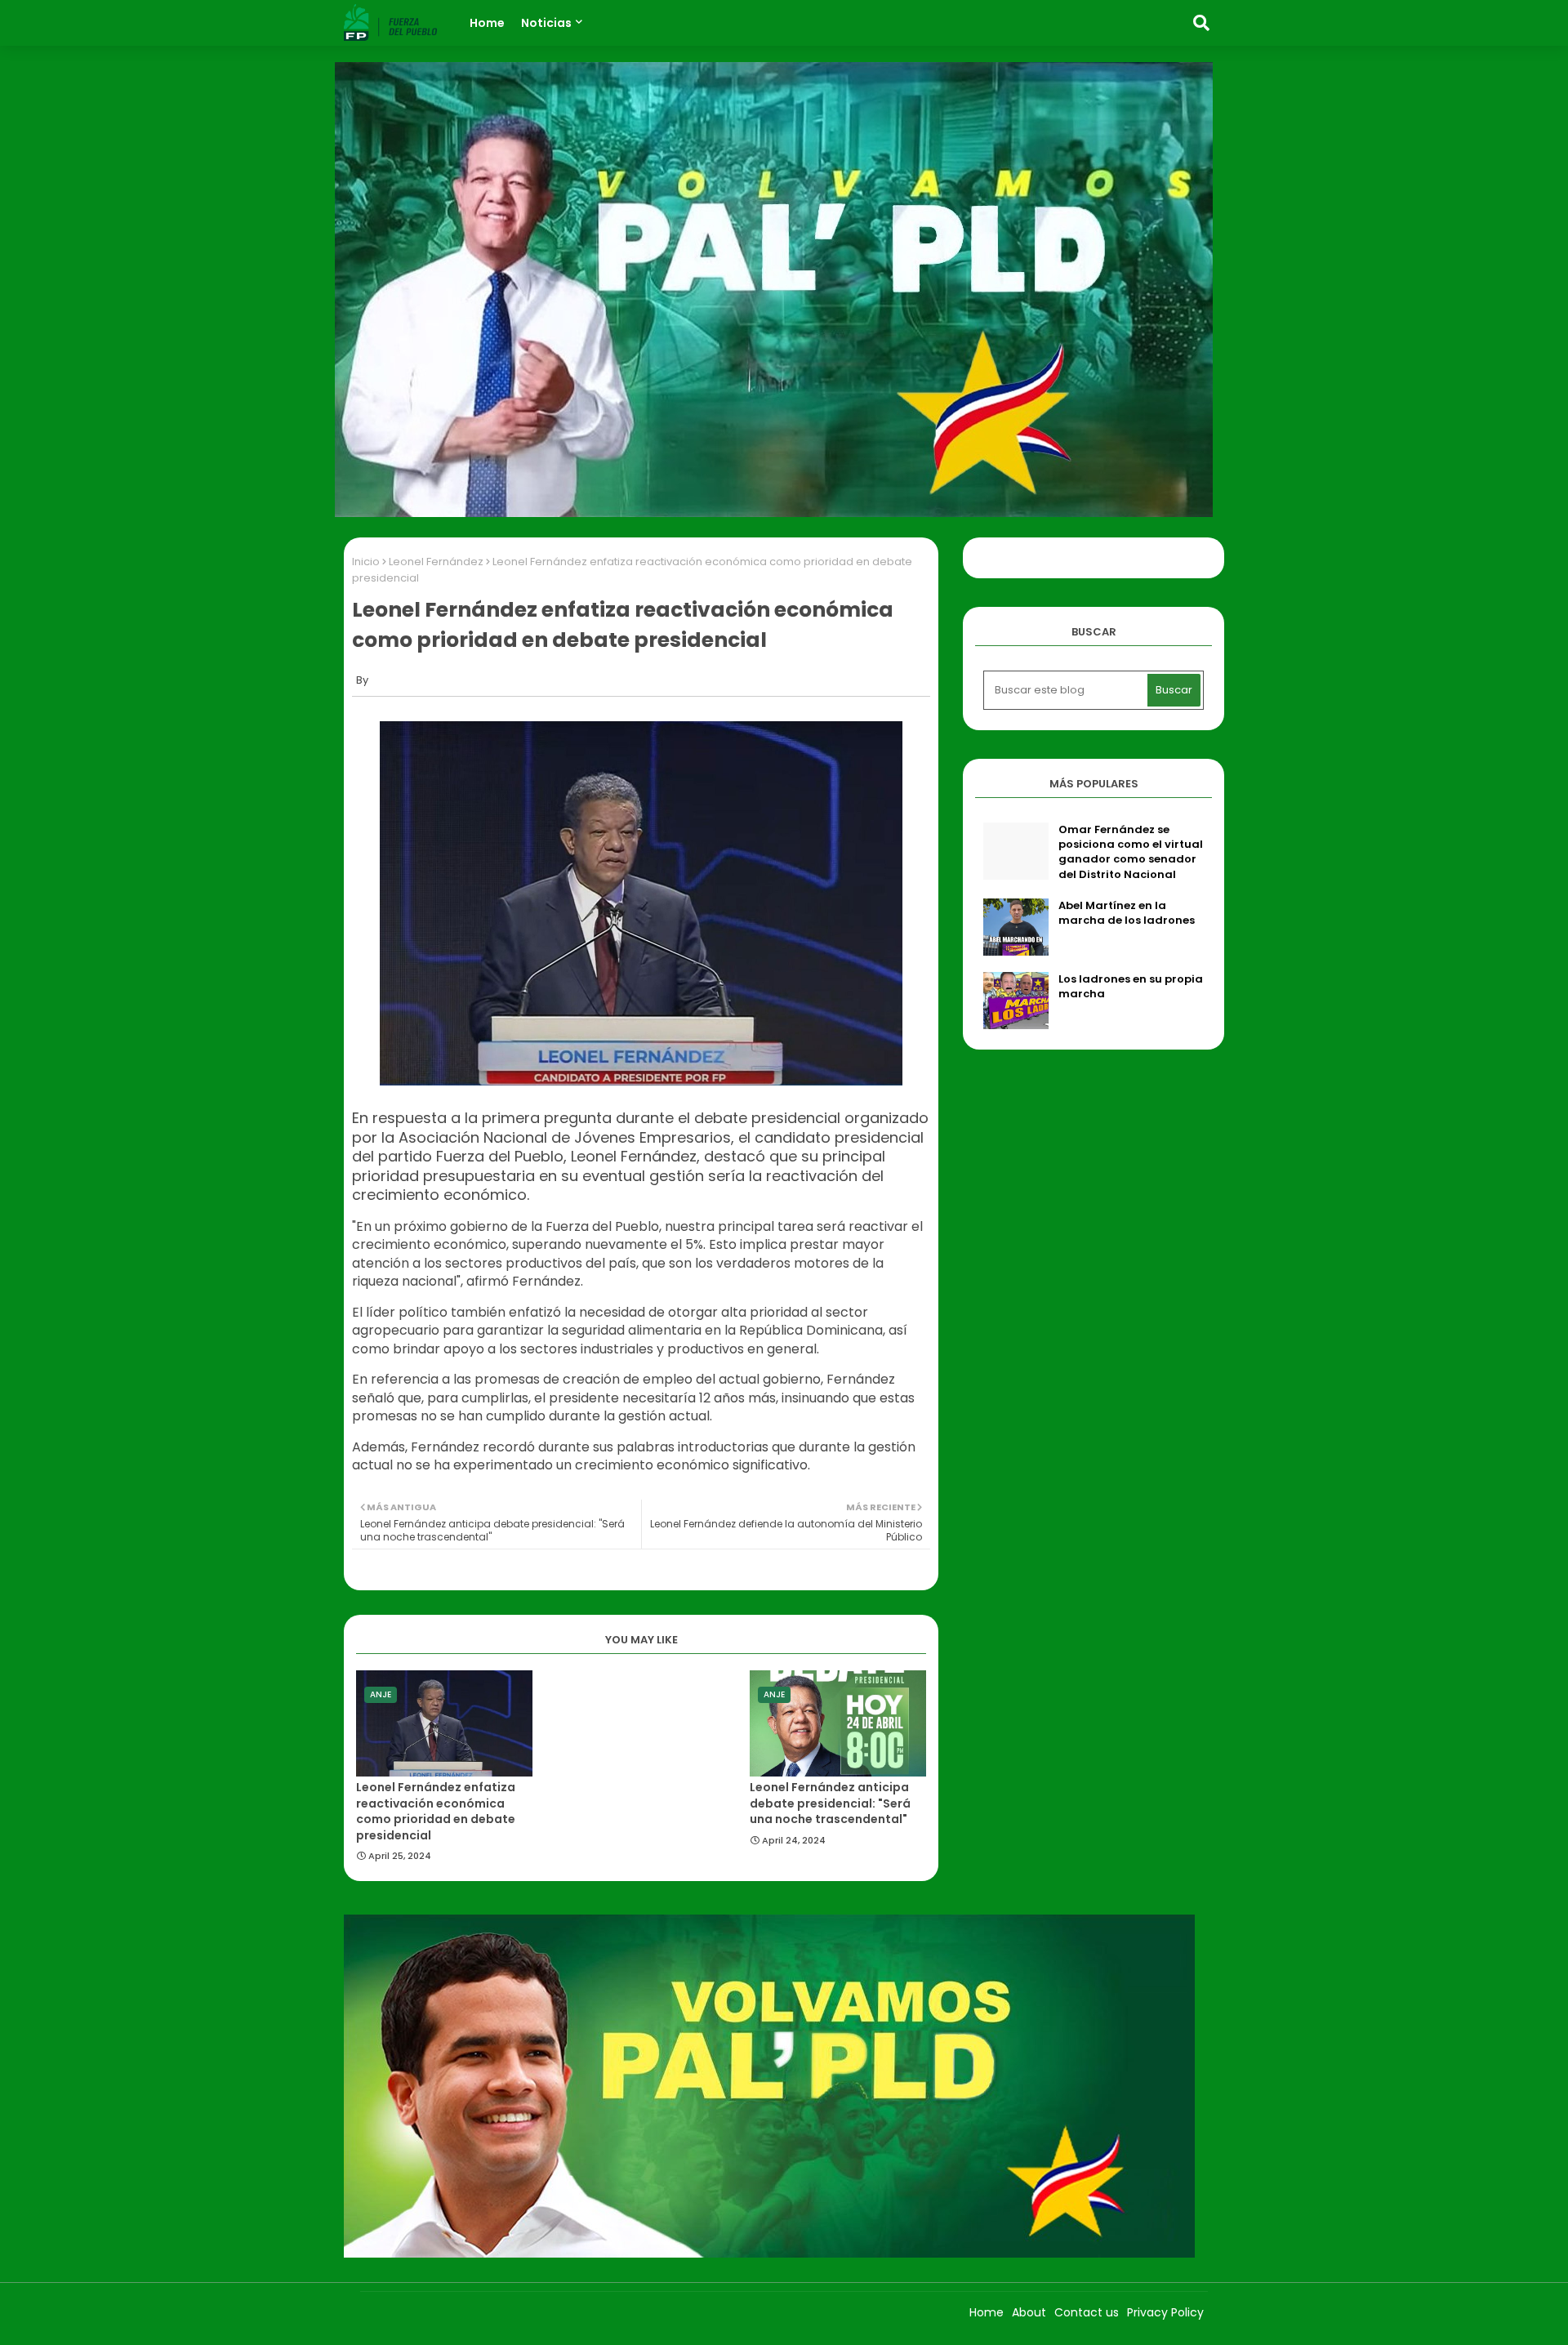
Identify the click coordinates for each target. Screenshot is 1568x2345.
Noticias (546, 23)
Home (487, 23)
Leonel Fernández (436, 562)
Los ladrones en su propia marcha (1131, 987)
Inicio (366, 562)
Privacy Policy (1165, 2312)
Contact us (1087, 2312)
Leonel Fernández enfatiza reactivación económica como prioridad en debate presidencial (436, 1812)
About (1029, 2312)
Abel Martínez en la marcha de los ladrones (1127, 913)
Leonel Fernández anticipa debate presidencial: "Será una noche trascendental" (830, 1803)
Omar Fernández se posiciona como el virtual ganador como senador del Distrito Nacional (1131, 852)
